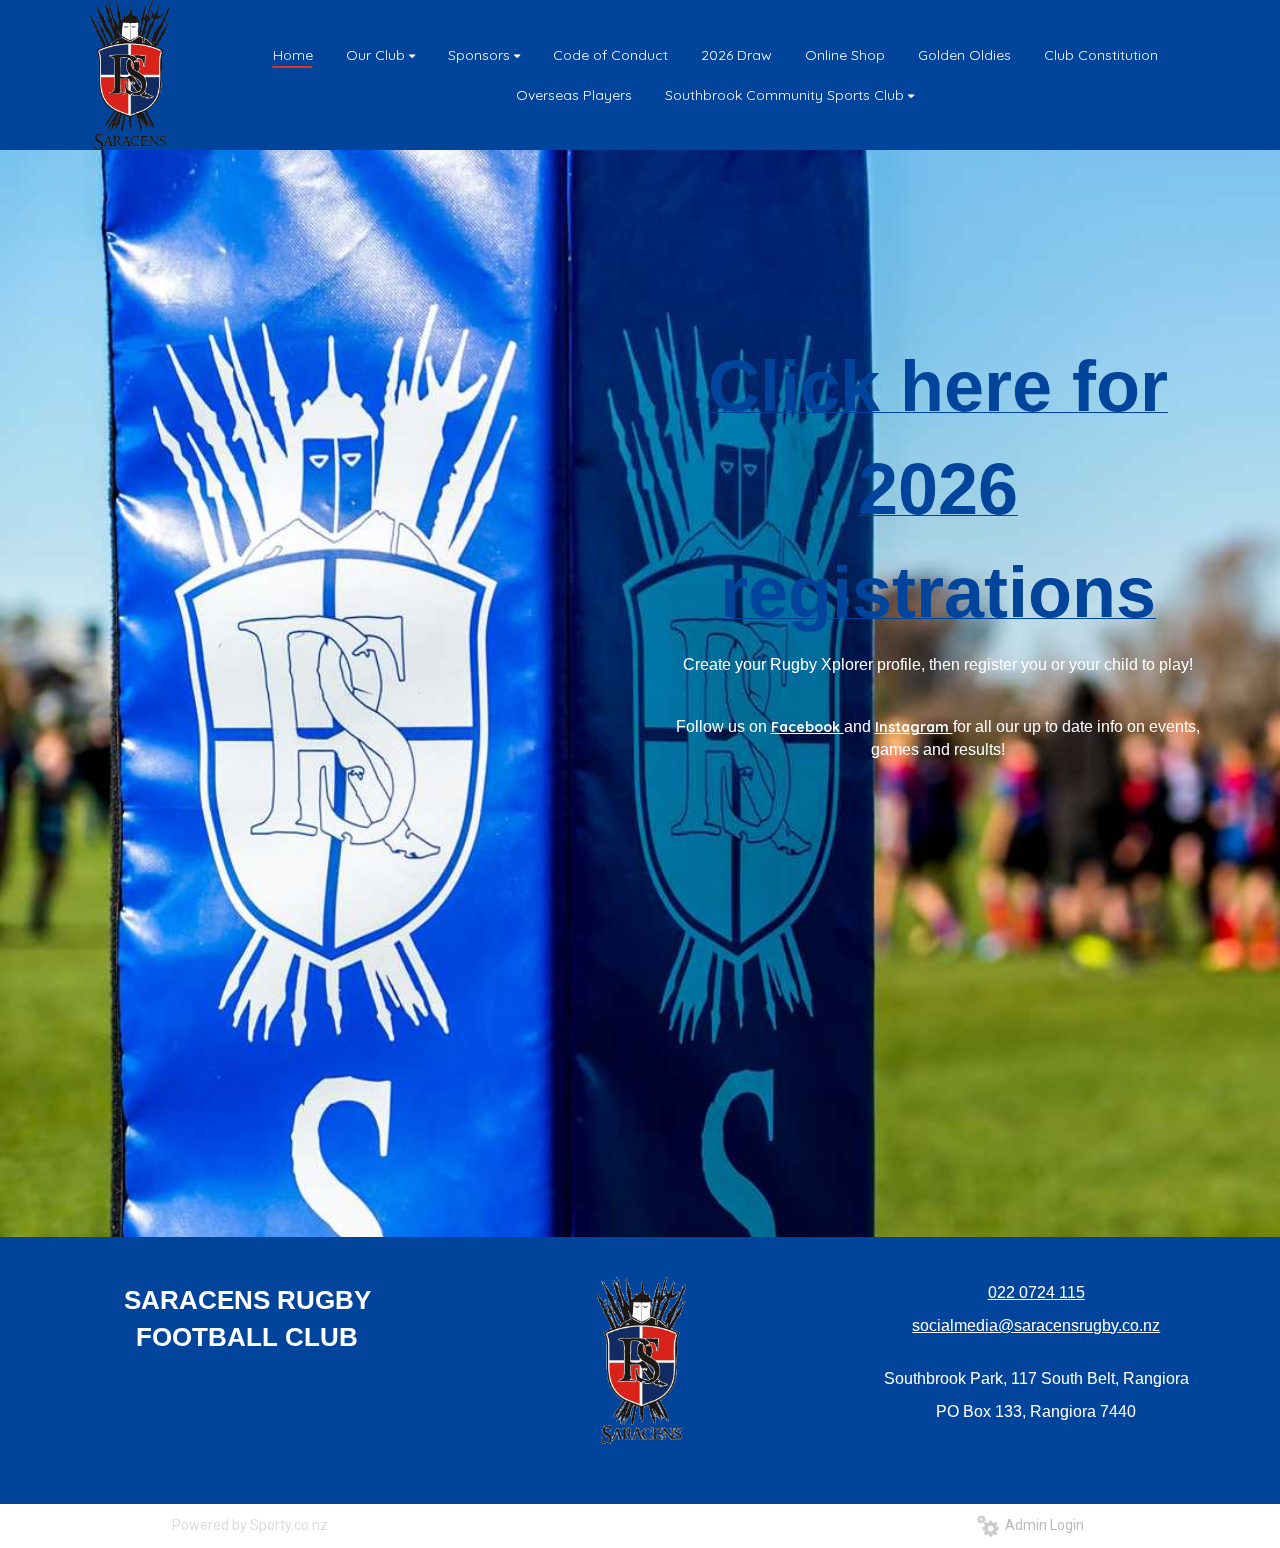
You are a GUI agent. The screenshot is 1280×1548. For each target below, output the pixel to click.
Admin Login (1041, 1525)
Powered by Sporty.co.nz (250, 1525)
